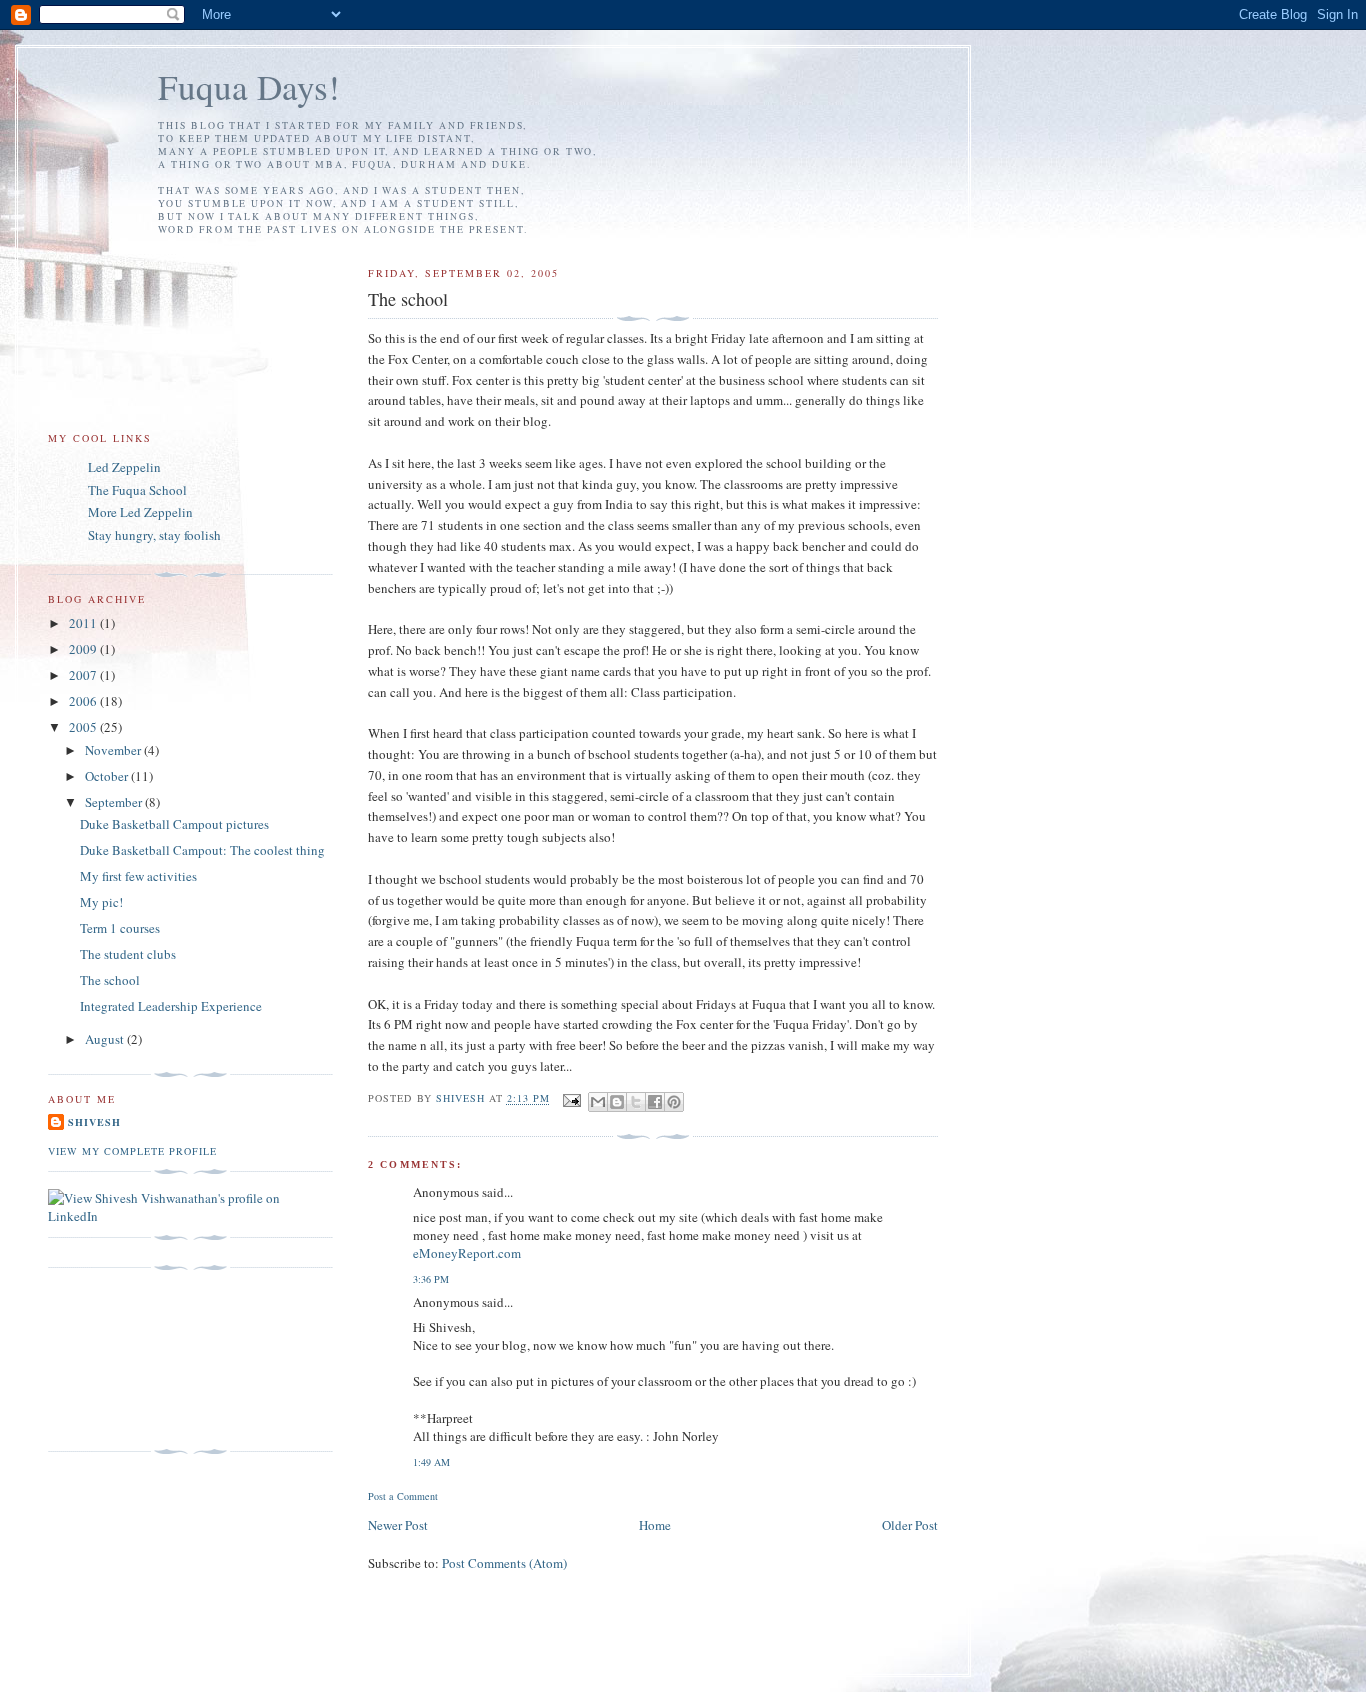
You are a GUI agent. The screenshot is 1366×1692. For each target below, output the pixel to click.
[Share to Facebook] (655, 1102)
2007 (84, 675)
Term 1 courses (120, 928)
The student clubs (128, 954)
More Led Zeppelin (140, 512)
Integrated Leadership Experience (171, 1006)
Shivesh (94, 1122)
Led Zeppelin (124, 467)
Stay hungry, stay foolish (154, 535)
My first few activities (138, 876)
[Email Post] (571, 1099)
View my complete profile (132, 1151)
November (114, 750)
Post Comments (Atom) (504, 1563)
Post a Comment (403, 1496)
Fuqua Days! (249, 86)
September (115, 802)
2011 (84, 623)
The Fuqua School (137, 490)
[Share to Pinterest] (674, 1102)
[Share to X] (636, 1102)
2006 (84, 701)
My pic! (101, 902)
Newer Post (398, 1525)
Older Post (910, 1525)
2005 (84, 727)
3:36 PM (431, 1279)
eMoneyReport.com (467, 1253)
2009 (84, 649)
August (106, 1039)
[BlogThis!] (617, 1102)
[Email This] (598, 1102)
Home (655, 1525)
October (108, 776)
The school (110, 980)
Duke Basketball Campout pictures (174, 824)
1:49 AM (431, 1462)
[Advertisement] (138, 1360)
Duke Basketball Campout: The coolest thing (202, 850)
